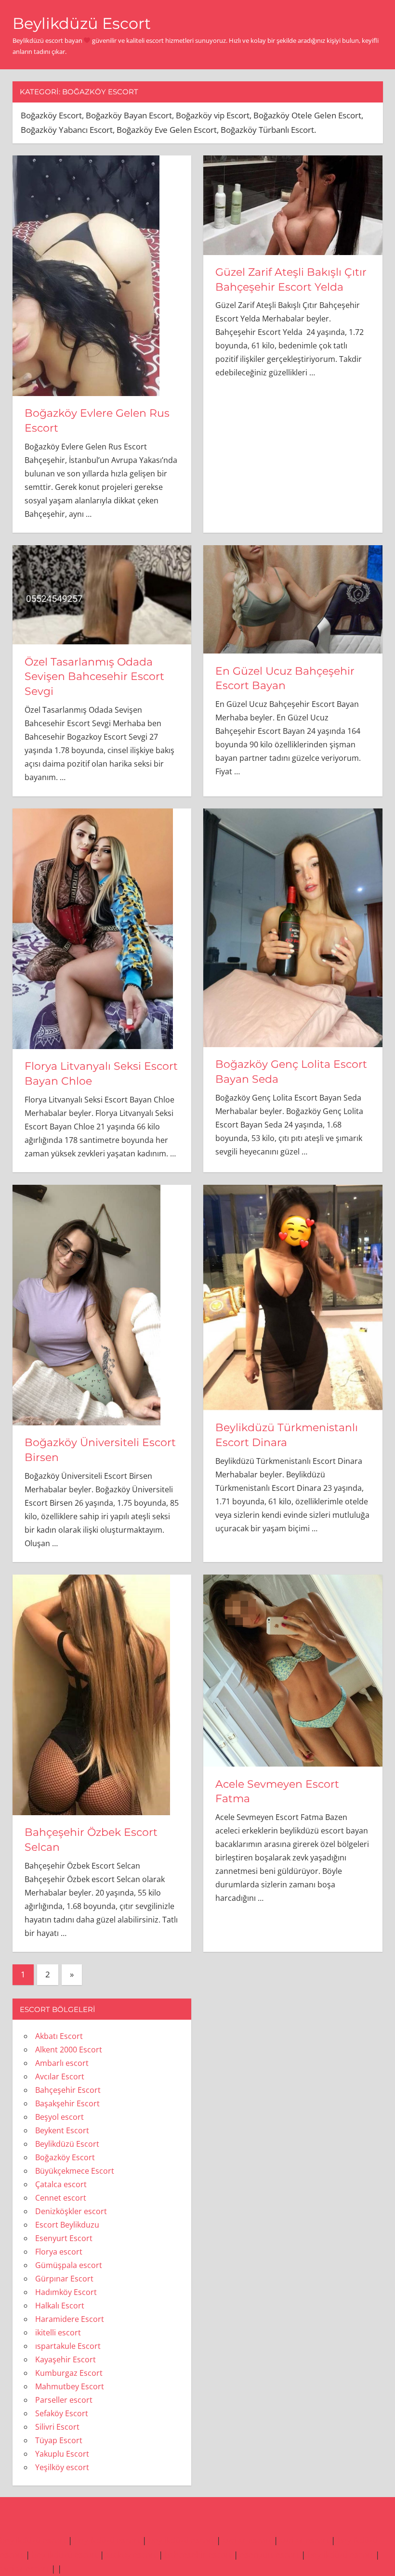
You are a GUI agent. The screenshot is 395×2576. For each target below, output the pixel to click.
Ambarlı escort (62, 2063)
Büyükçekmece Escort (75, 2171)
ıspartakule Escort (68, 2346)
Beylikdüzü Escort (82, 23)
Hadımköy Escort (66, 2292)
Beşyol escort (59, 2117)
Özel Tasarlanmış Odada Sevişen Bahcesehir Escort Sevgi (94, 677)
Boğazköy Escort (65, 2157)
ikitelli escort (58, 2332)
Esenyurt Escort (64, 2238)
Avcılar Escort (60, 2076)
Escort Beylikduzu (67, 2225)
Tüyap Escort (59, 2440)
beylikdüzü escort (33, 2540)
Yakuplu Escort (62, 2454)
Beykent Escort (62, 2130)
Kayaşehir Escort (66, 2359)
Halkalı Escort (60, 2306)
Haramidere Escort (70, 2319)
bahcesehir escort (198, 2555)
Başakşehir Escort (67, 2103)
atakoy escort (131, 2555)
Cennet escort (61, 2198)
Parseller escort (64, 2400)
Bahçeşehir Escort (68, 2090)
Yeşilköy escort (62, 2467)
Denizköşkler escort (71, 2211)
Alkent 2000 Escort (69, 2050)
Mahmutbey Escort (70, 2386)
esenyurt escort (270, 2555)
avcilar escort (247, 2540)
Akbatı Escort (59, 2036)
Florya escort (59, 2252)
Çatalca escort (61, 2184)
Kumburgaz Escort (69, 2373)
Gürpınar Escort (64, 2279)
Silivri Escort (57, 2427)
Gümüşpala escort (69, 2265)
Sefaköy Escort (62, 2413)
